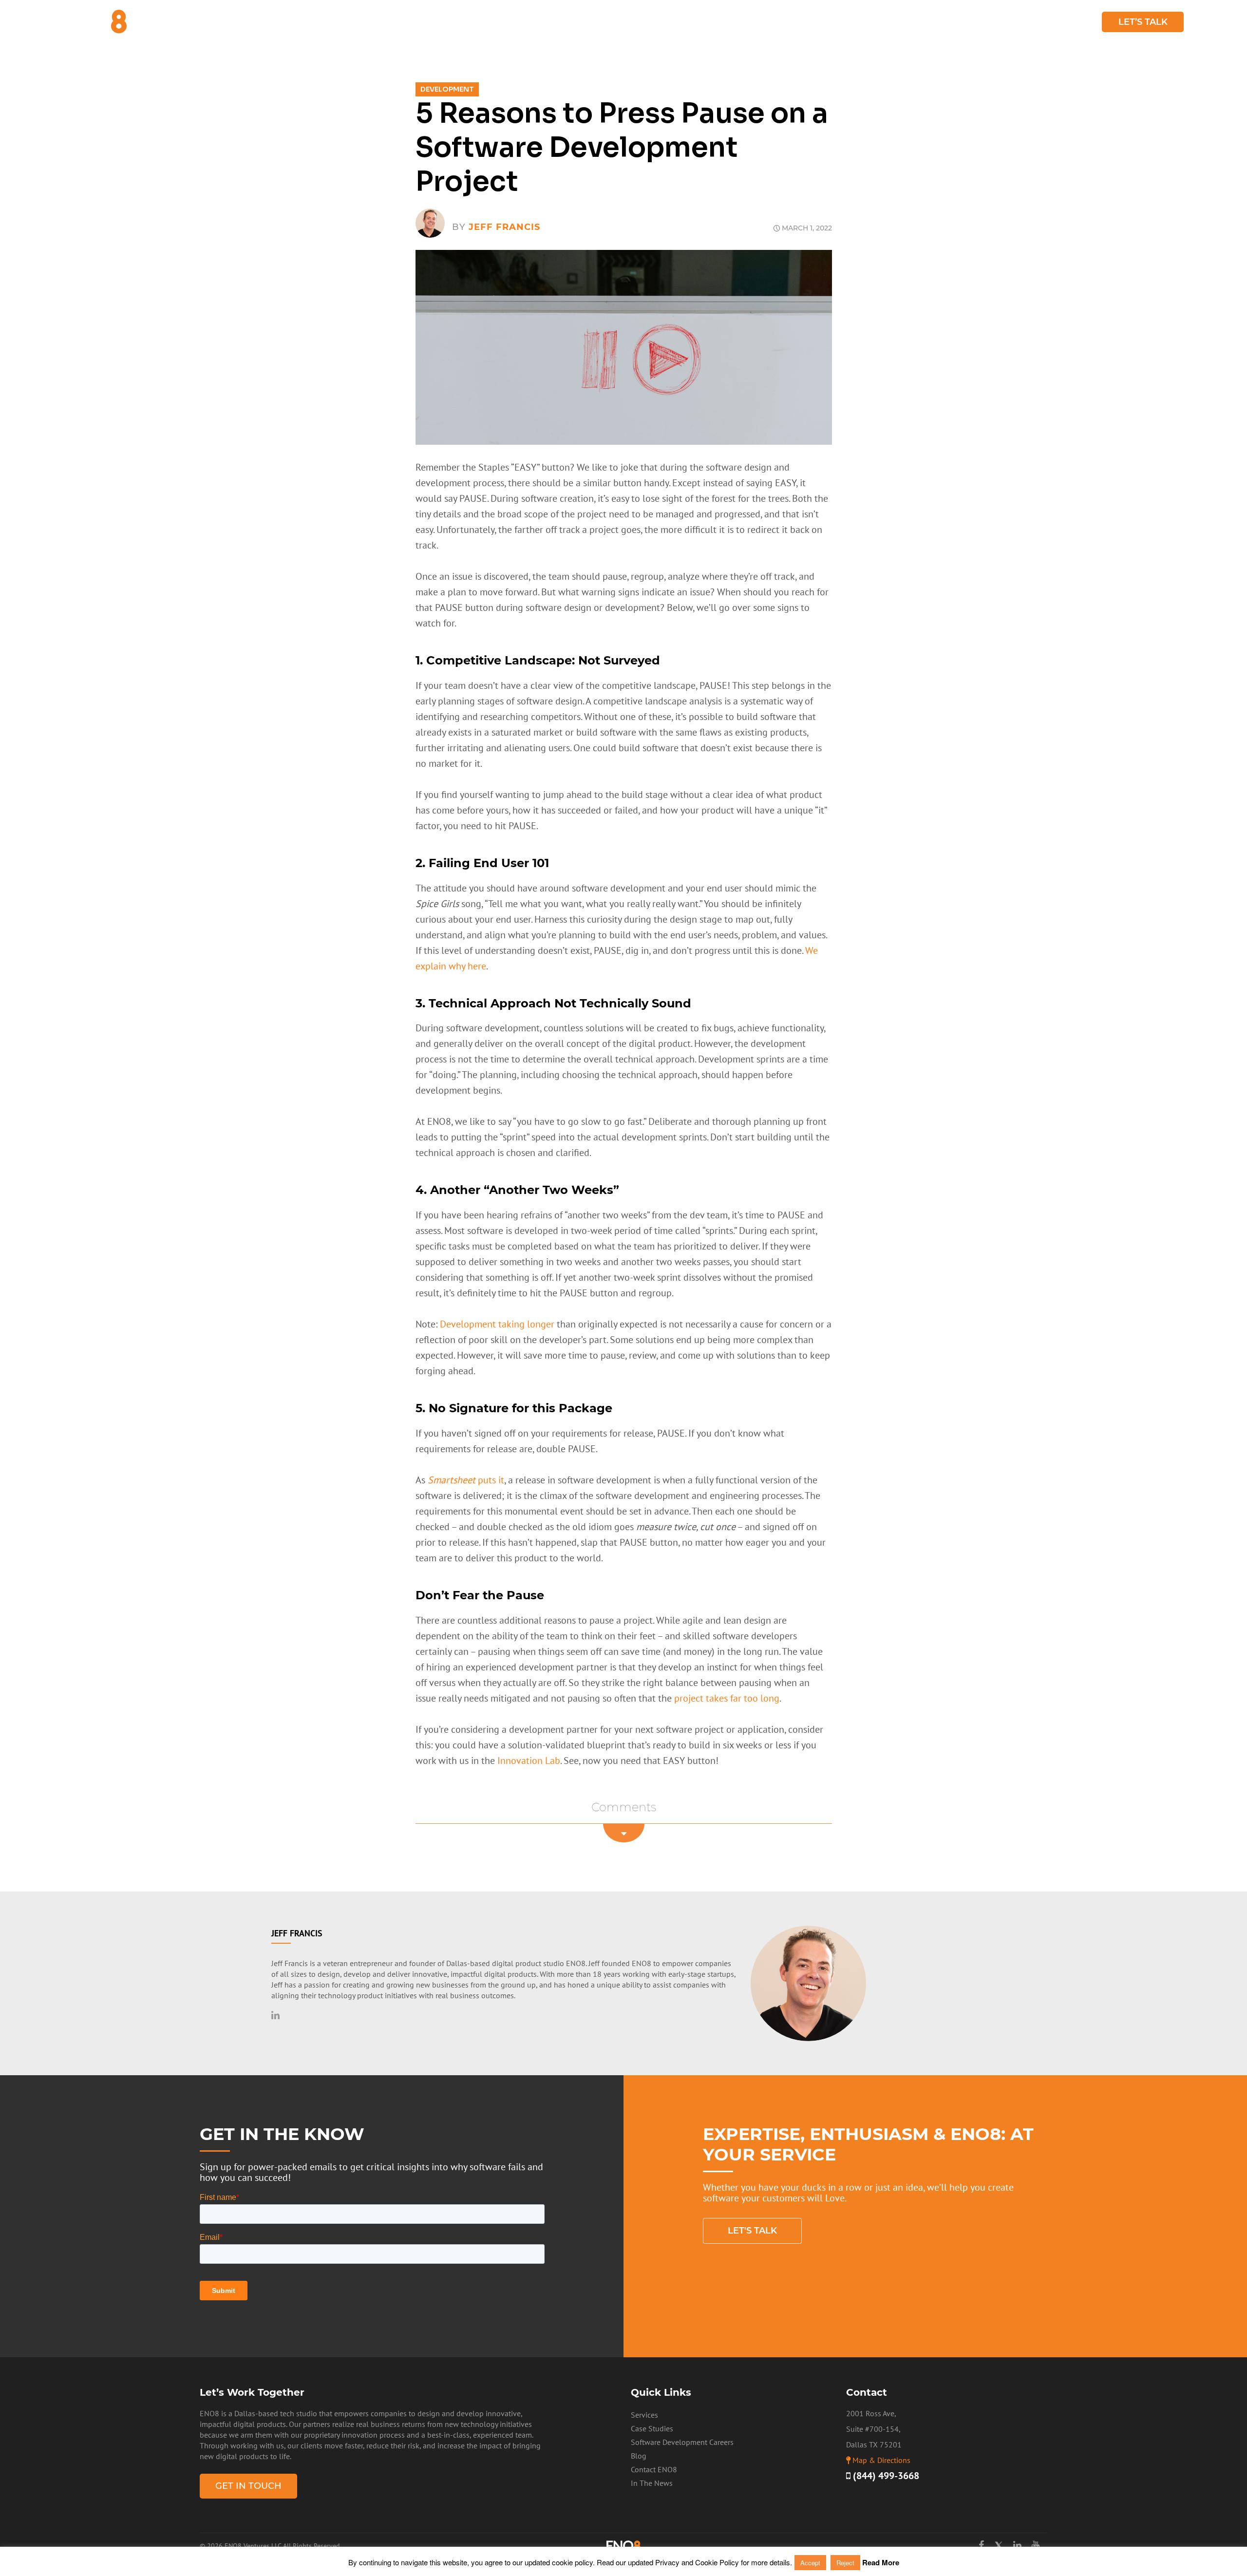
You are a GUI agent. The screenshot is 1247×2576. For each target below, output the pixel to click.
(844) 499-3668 (885, 2476)
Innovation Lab (529, 1761)
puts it (466, 1480)
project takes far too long (727, 1698)
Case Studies (1024, 22)
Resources (950, 22)
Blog (1077, 22)
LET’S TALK (1143, 22)
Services (885, 22)
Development (447, 89)
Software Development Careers (682, 2442)
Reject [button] (845, 2563)
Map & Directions (881, 2460)
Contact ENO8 (654, 2469)
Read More (881, 2562)
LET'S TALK (752, 2231)
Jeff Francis (504, 227)
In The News (652, 2483)
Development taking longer (497, 1324)
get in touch (248, 2486)
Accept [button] (810, 2563)
